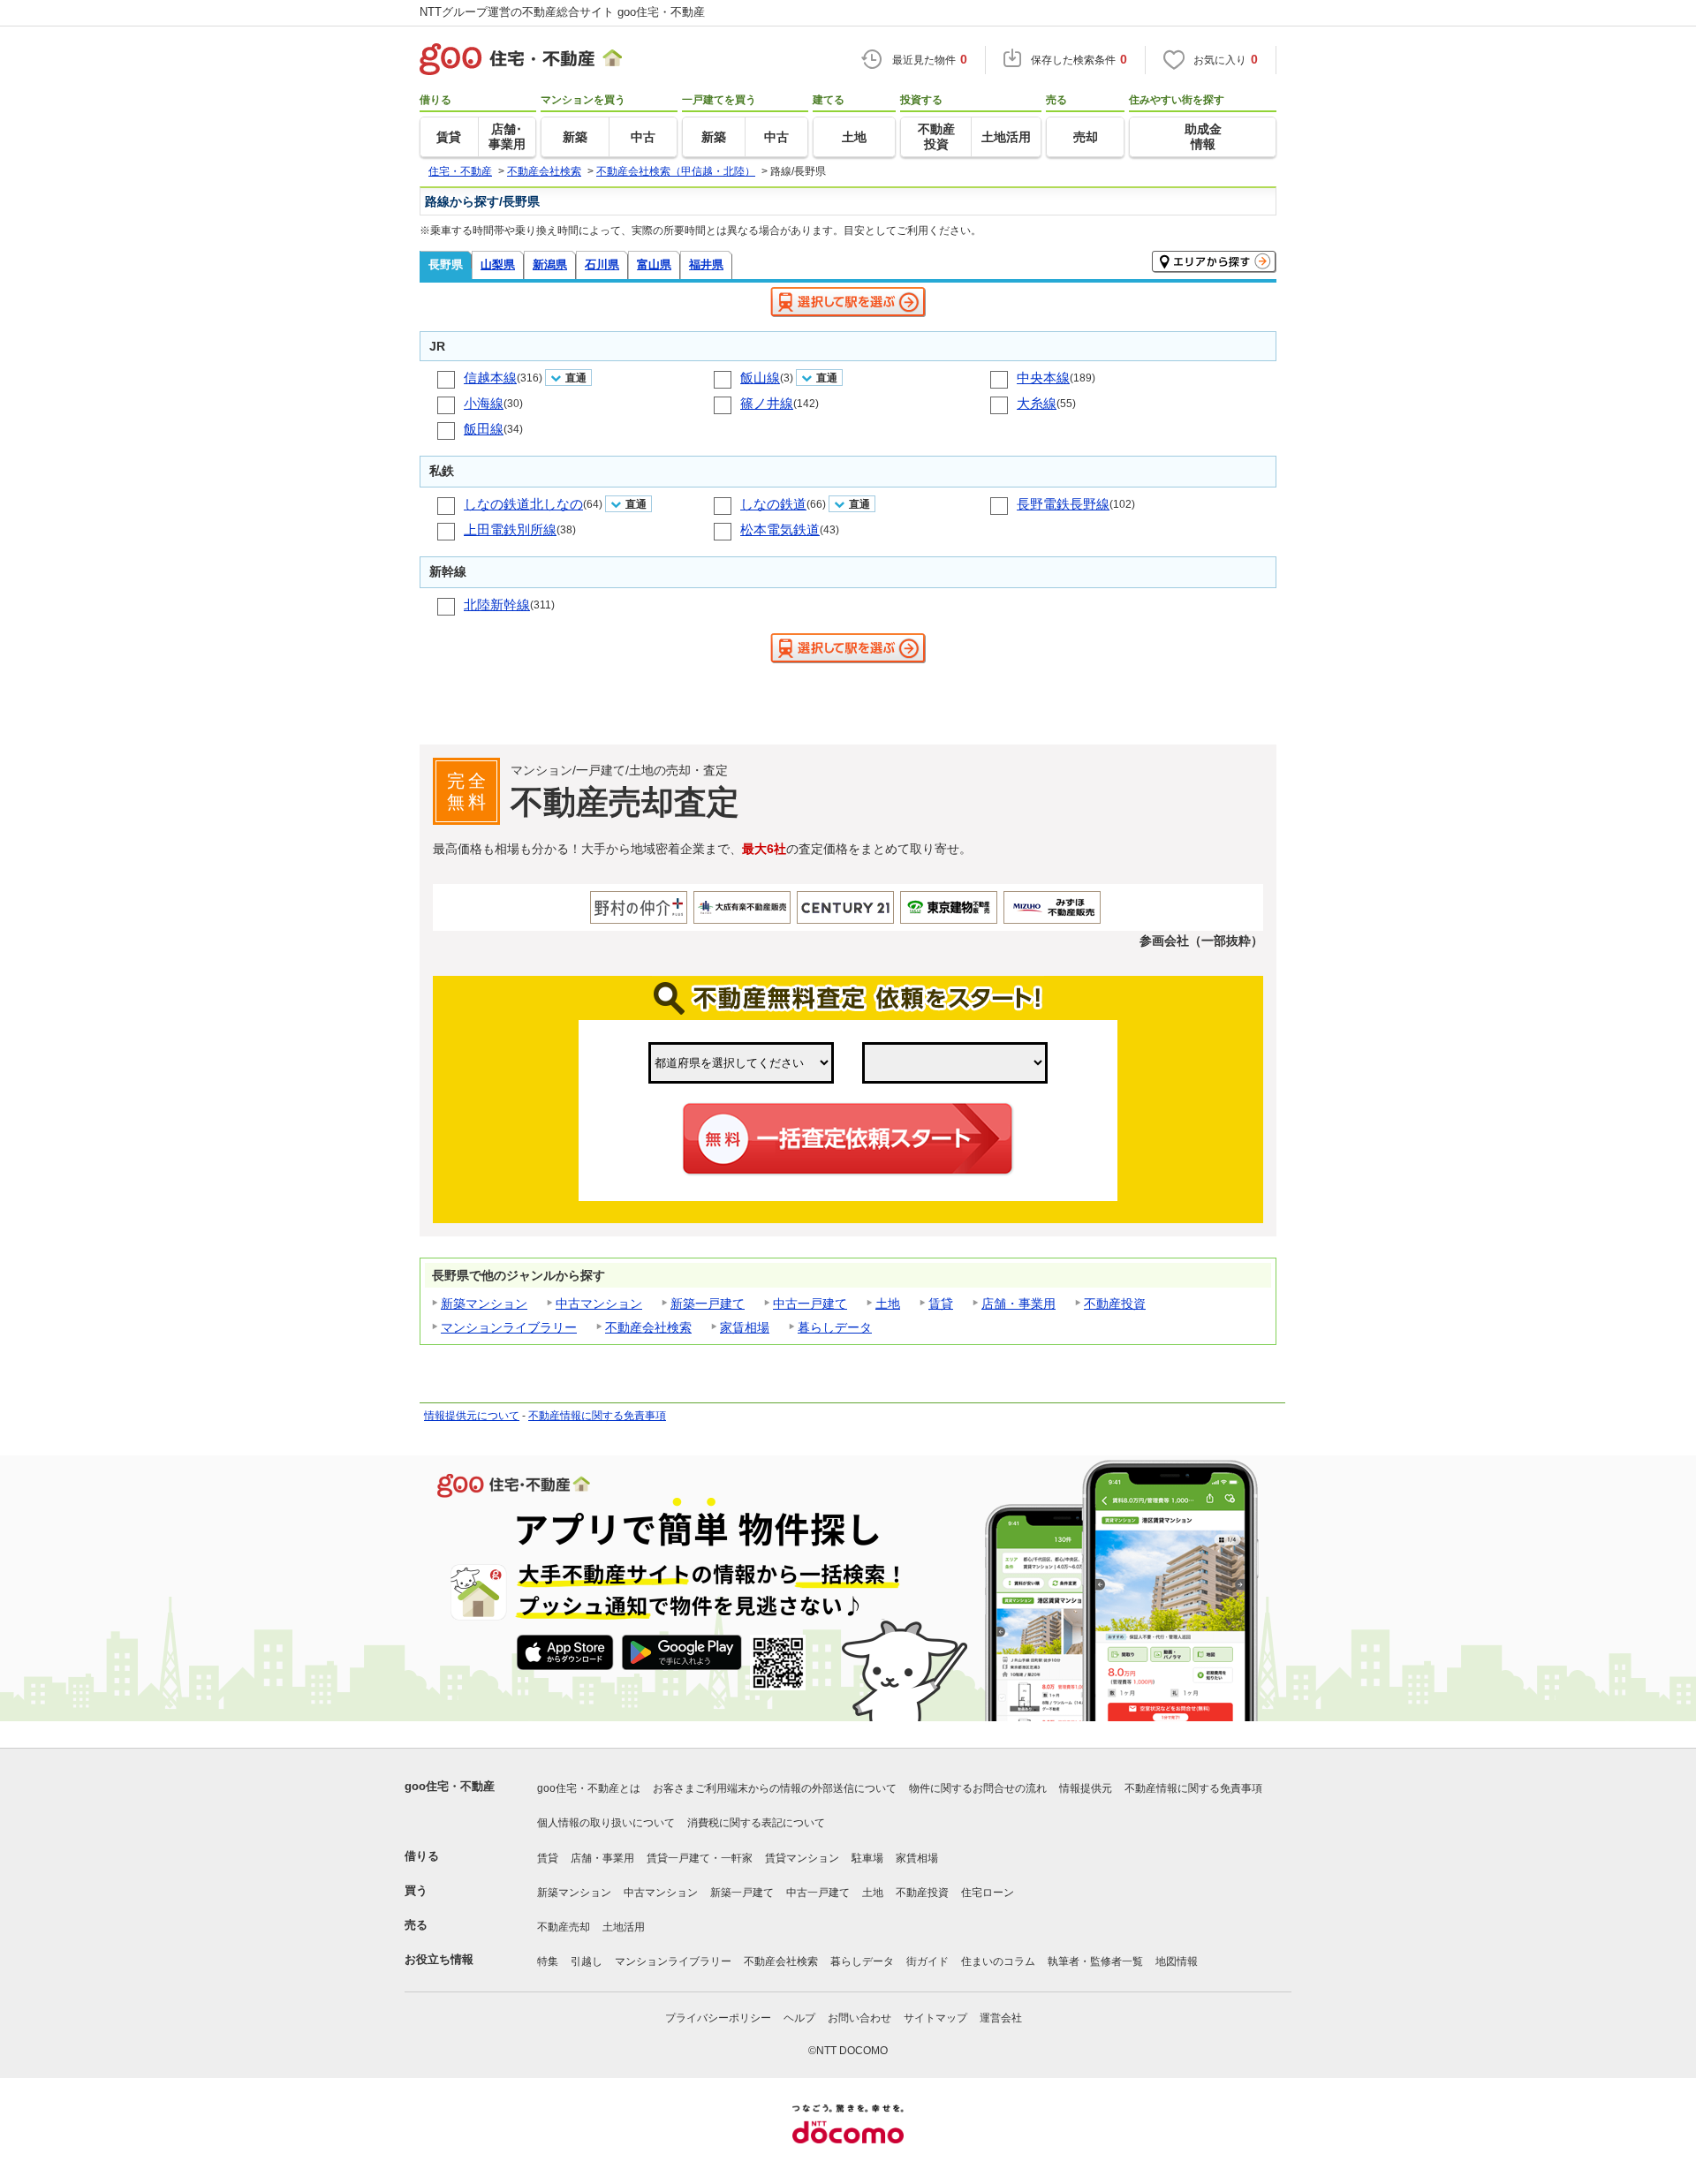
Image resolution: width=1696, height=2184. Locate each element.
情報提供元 (1086, 1788)
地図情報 (1177, 1961)
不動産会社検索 (648, 1327)
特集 (548, 1961)
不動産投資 (1115, 1304)
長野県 (446, 264)
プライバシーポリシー (718, 2018)
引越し (587, 1961)
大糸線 (1037, 403)
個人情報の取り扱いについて (606, 1823)
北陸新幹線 (497, 605)
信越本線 (490, 378)
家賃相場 (745, 1327)
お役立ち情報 (439, 1959)
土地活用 (624, 1927)
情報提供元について (472, 1416)
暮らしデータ (835, 1327)
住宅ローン (988, 1893)
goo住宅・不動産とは (589, 1788)
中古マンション (599, 1304)
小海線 (484, 403)
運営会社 (1001, 2018)
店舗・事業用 (1018, 1304)
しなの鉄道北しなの (523, 504)
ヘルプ (799, 2018)
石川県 (602, 264)
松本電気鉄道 (780, 529)
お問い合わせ (859, 2018)
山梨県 (498, 264)
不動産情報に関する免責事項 (597, 1416)
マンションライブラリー (509, 1327)
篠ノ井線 (767, 403)
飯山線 (760, 378)
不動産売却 (564, 1927)
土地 (888, 1304)
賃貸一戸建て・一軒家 (700, 1858)
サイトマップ (935, 2018)
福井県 (706, 264)
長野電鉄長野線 (1063, 504)
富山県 (654, 264)
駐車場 (867, 1858)
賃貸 (941, 1304)
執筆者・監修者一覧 (1095, 1961)
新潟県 (550, 264)
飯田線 (484, 429)
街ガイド (927, 1961)
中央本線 (1043, 378)
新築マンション (484, 1304)
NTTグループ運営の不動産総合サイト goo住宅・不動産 (562, 12)
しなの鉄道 (773, 504)
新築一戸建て (708, 1304)
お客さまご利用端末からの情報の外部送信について (775, 1788)
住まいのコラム (998, 1961)
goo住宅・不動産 (450, 1786)
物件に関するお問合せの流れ (978, 1788)
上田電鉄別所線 (510, 529)
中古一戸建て (810, 1304)
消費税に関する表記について (756, 1823)
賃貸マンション (802, 1858)
